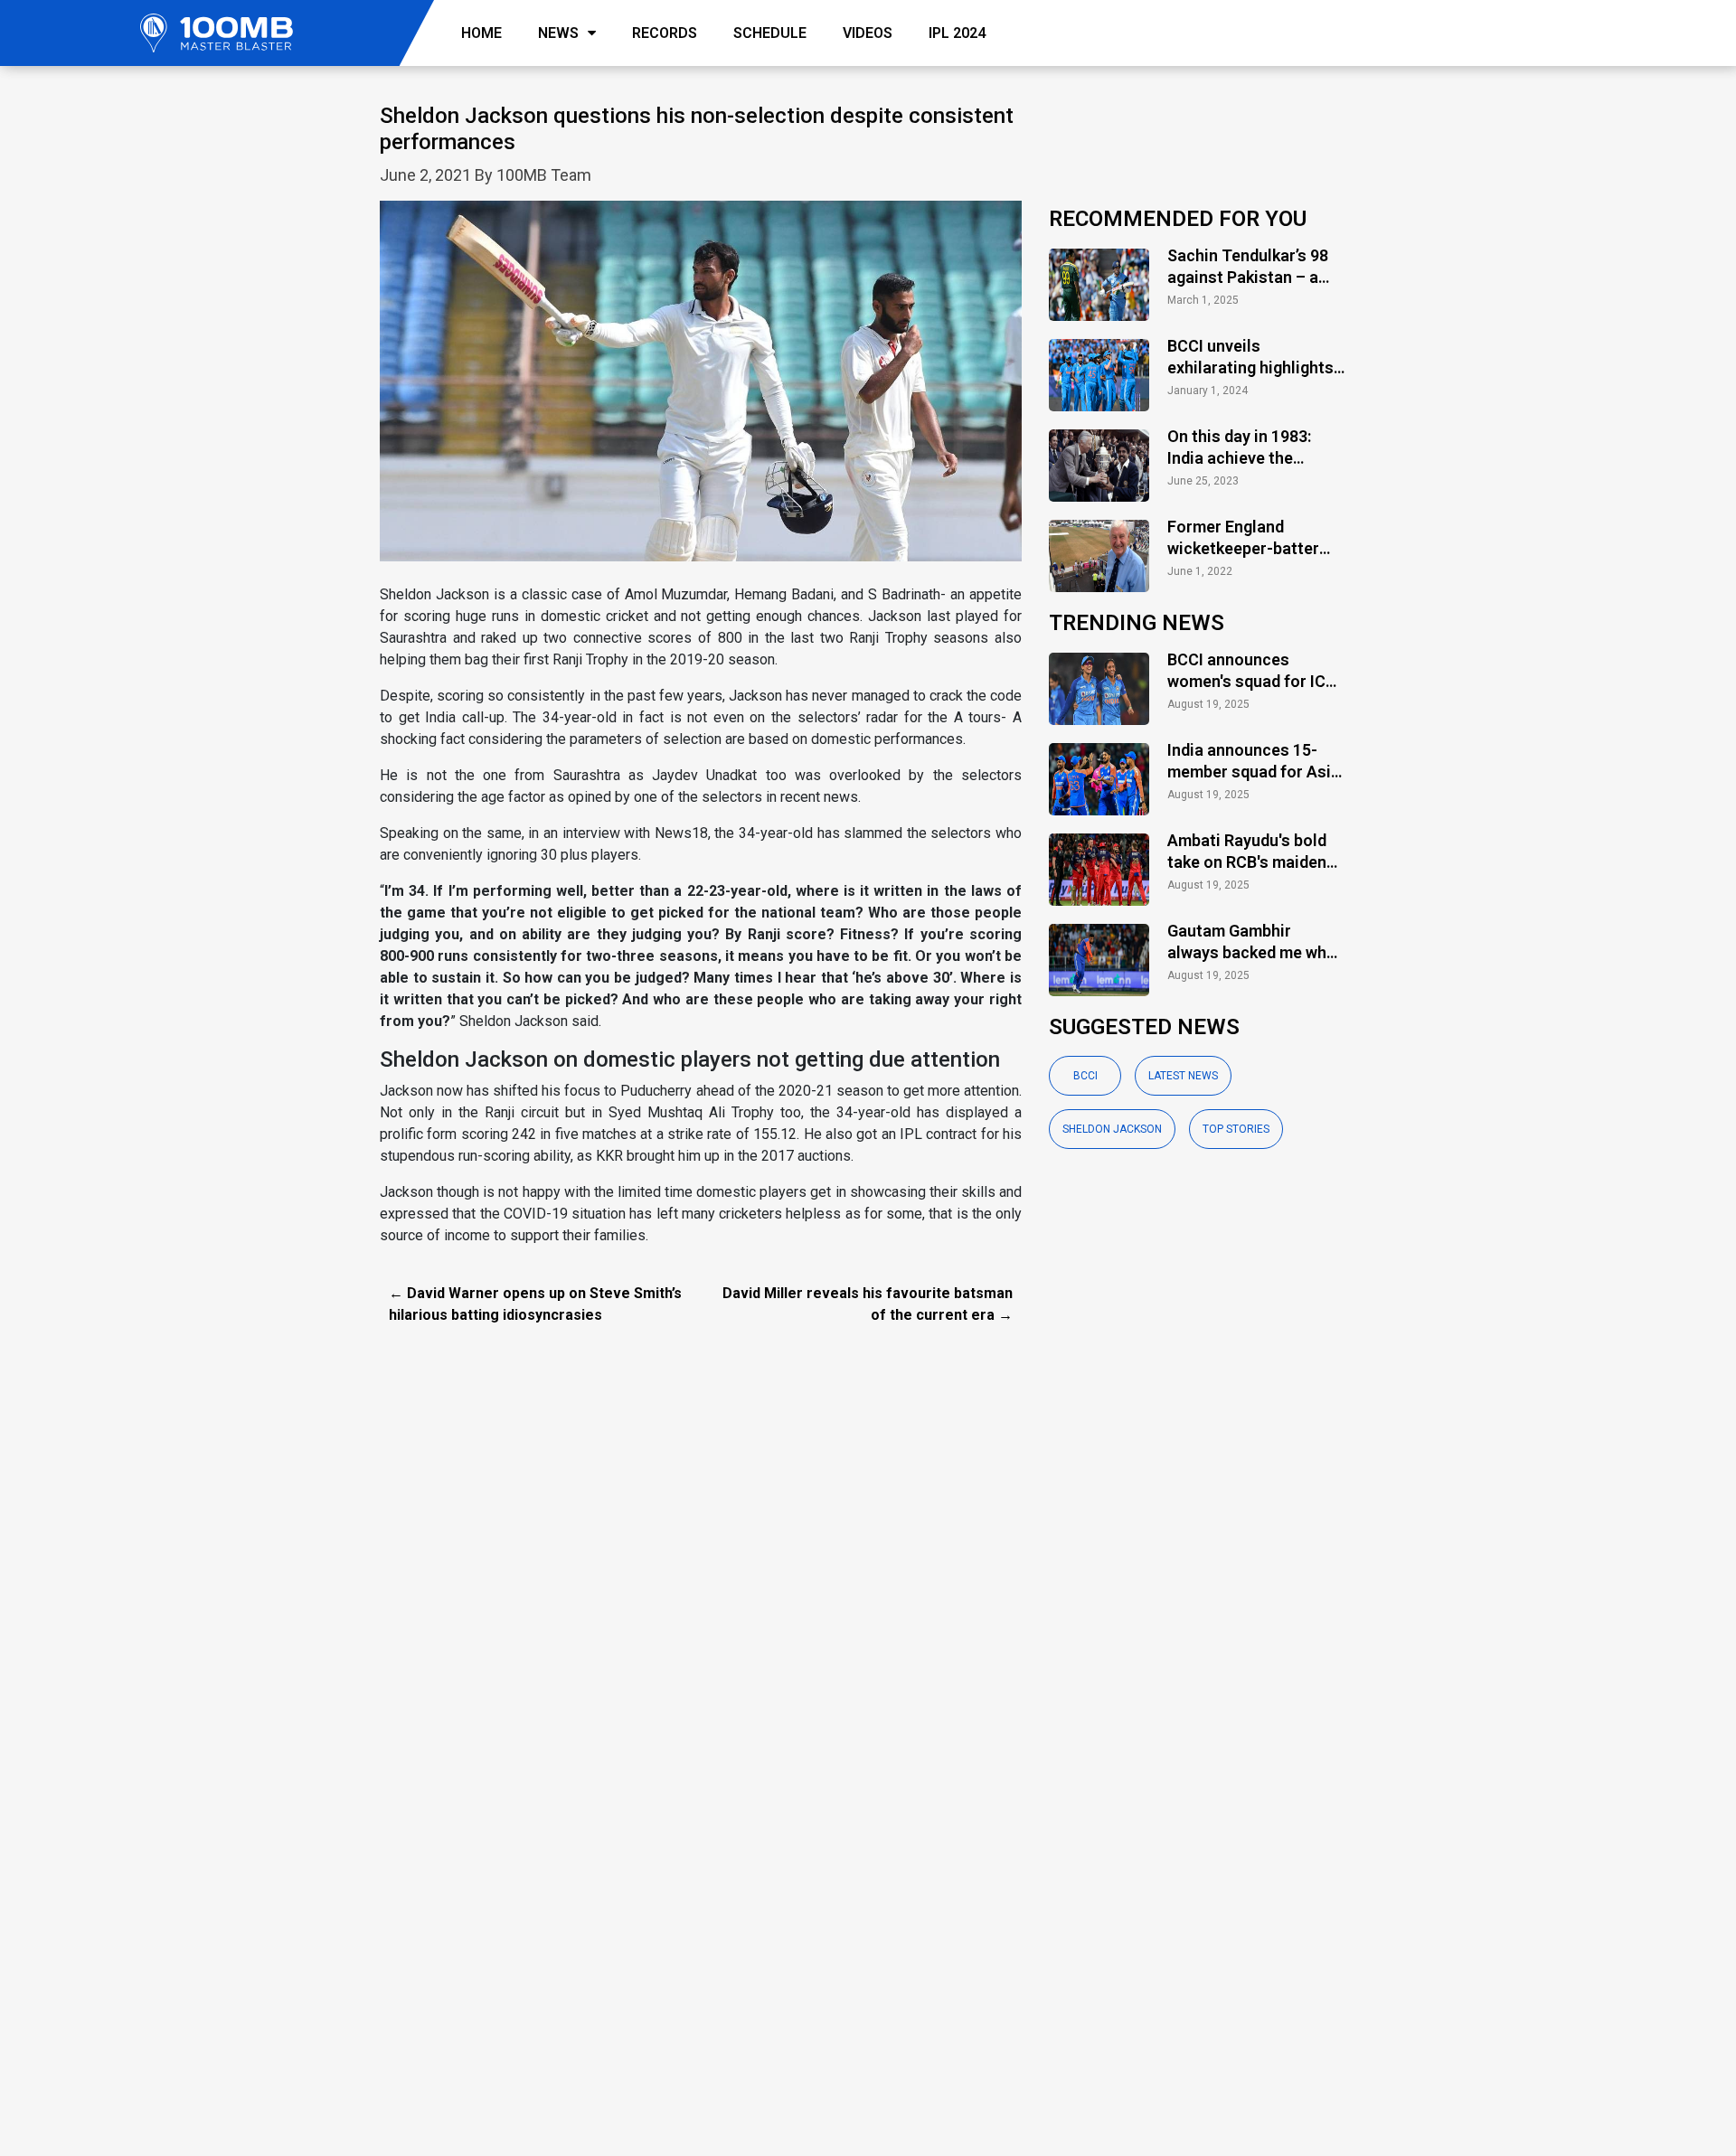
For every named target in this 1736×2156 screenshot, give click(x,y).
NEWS (558, 33)
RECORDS (665, 33)
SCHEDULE (770, 33)
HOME (481, 33)
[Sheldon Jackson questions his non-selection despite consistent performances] (701, 391)
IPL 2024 (957, 33)
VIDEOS (868, 33)
